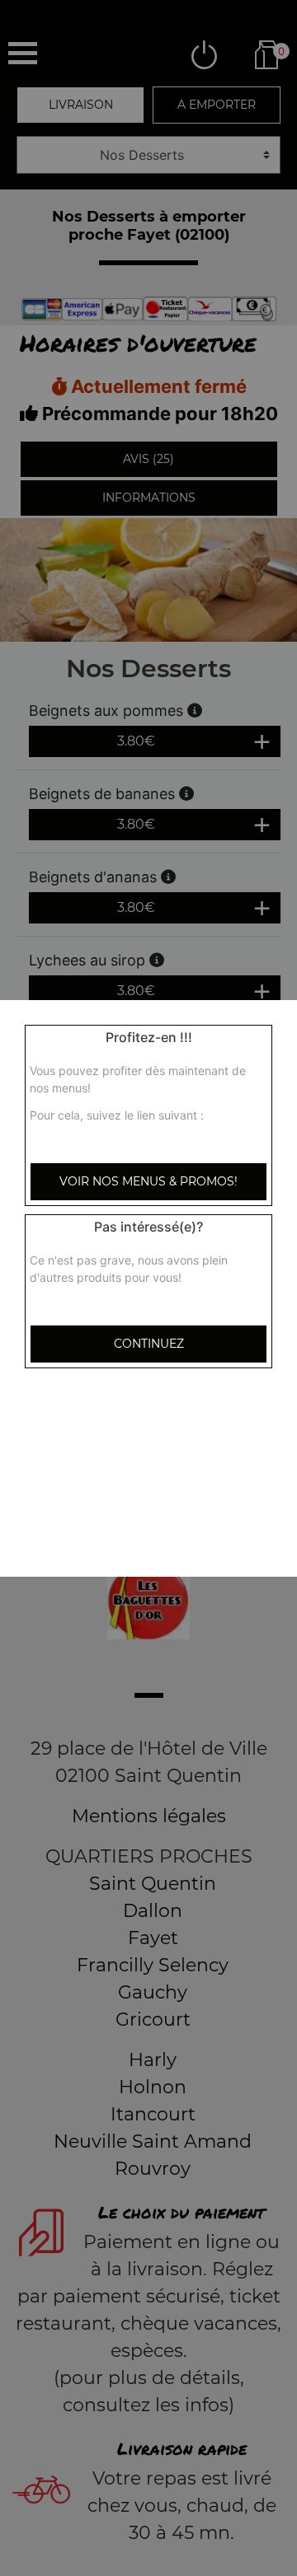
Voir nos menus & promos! (148, 1181)
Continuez (149, 1344)
